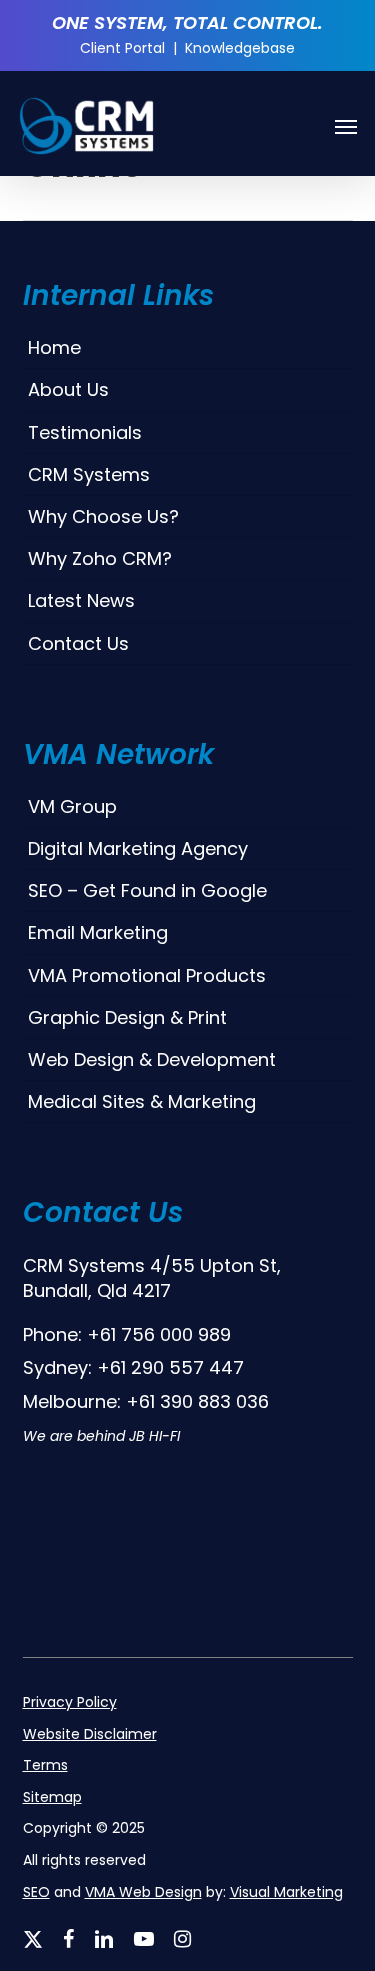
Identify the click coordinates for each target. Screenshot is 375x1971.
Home (54, 347)
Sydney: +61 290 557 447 (133, 1367)
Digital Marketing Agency (138, 848)
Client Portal (122, 48)
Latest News (81, 600)
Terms (45, 1765)
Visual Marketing (286, 1892)
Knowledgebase (240, 48)
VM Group (72, 806)
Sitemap (52, 1797)
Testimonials (85, 432)
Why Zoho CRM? (100, 558)
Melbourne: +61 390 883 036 (146, 1401)
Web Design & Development (152, 1059)
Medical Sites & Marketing (142, 1101)
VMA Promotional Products (147, 975)
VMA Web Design (143, 1892)
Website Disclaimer (90, 1734)
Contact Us (78, 643)
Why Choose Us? (103, 516)
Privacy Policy (70, 1702)
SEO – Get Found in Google (147, 890)
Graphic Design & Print (127, 1017)
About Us (68, 389)
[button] (346, 126)
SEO (36, 1892)
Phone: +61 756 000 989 (127, 1334)
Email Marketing (98, 932)
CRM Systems (89, 474)
